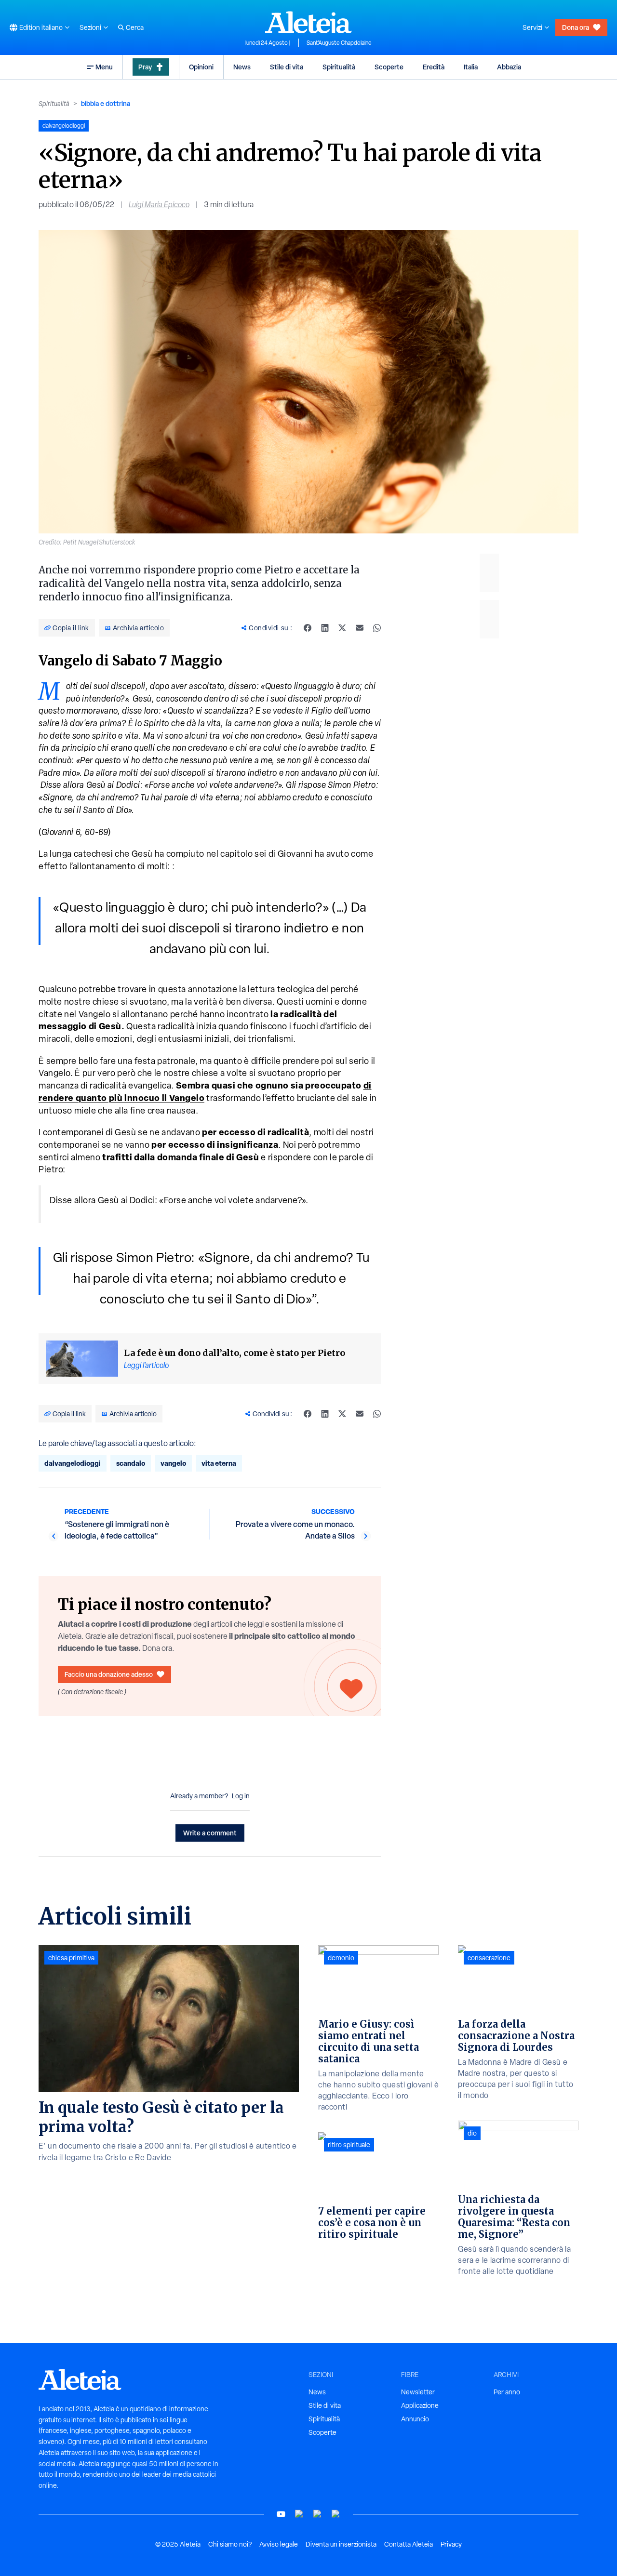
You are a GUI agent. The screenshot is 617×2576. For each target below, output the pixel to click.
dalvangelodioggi (73, 1463)
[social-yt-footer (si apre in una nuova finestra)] (281, 2514)
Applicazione (420, 2405)
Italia (471, 67)
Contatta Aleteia (409, 2544)
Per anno (507, 2392)
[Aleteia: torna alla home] (308, 22)
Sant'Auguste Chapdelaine (339, 43)
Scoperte (389, 67)
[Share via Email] (360, 628)
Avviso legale (279, 2544)
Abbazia (509, 67)
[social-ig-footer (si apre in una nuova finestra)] (336, 2514)
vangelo (173, 1463)
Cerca (135, 27)
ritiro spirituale (349, 2145)
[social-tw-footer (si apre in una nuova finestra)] (318, 2514)
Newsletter (418, 2392)
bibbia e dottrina (106, 103)
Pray (145, 67)
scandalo (131, 1463)
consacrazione (489, 1958)
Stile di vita (287, 67)
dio (472, 2133)
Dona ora (576, 27)
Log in (241, 1796)
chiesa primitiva (71, 1958)
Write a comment (210, 1833)
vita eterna (219, 1463)
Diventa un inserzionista (341, 2544)
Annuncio (415, 2419)
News (242, 67)
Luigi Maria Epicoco (159, 205)
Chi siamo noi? (230, 2544)
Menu (104, 67)
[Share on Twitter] (342, 628)
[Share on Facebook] (308, 628)
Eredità (434, 67)
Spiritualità (339, 67)
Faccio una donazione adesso (109, 1674)
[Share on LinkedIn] (325, 628)
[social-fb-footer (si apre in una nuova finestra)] (299, 2514)
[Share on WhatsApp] (377, 628)
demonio (341, 1958)
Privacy (451, 2544)
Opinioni (201, 67)
